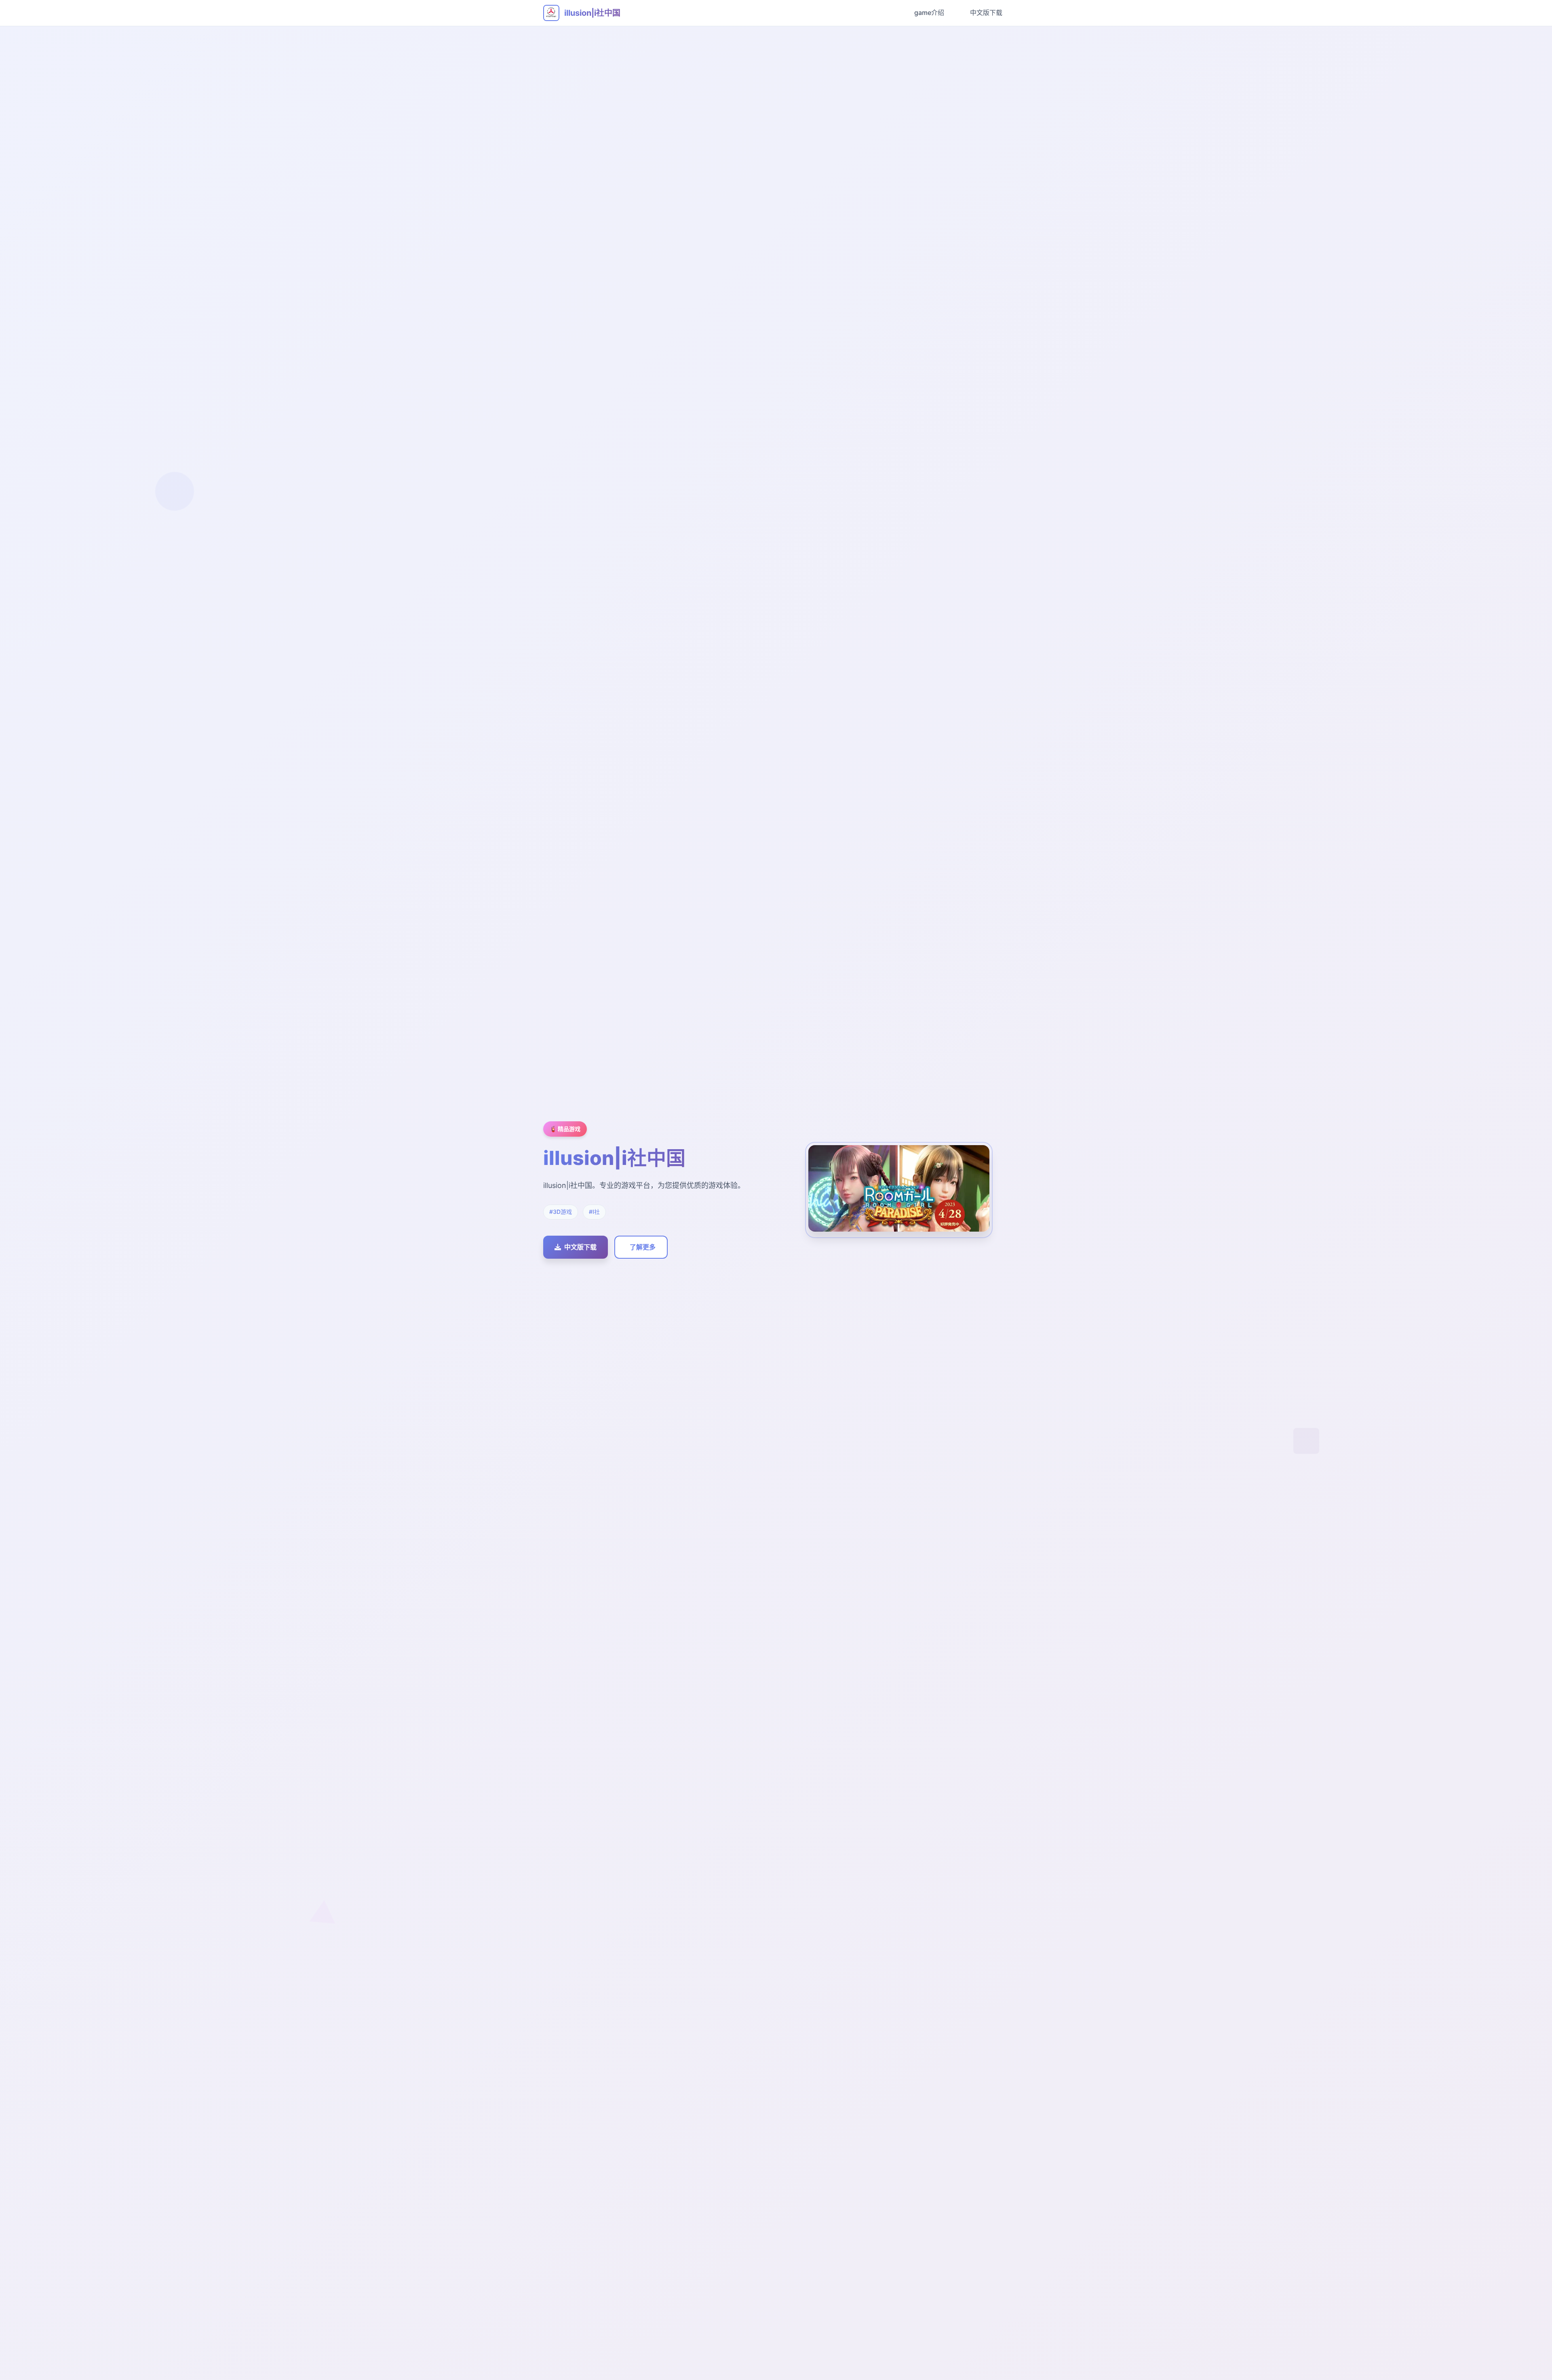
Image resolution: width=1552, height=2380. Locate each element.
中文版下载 (986, 13)
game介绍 (929, 13)
